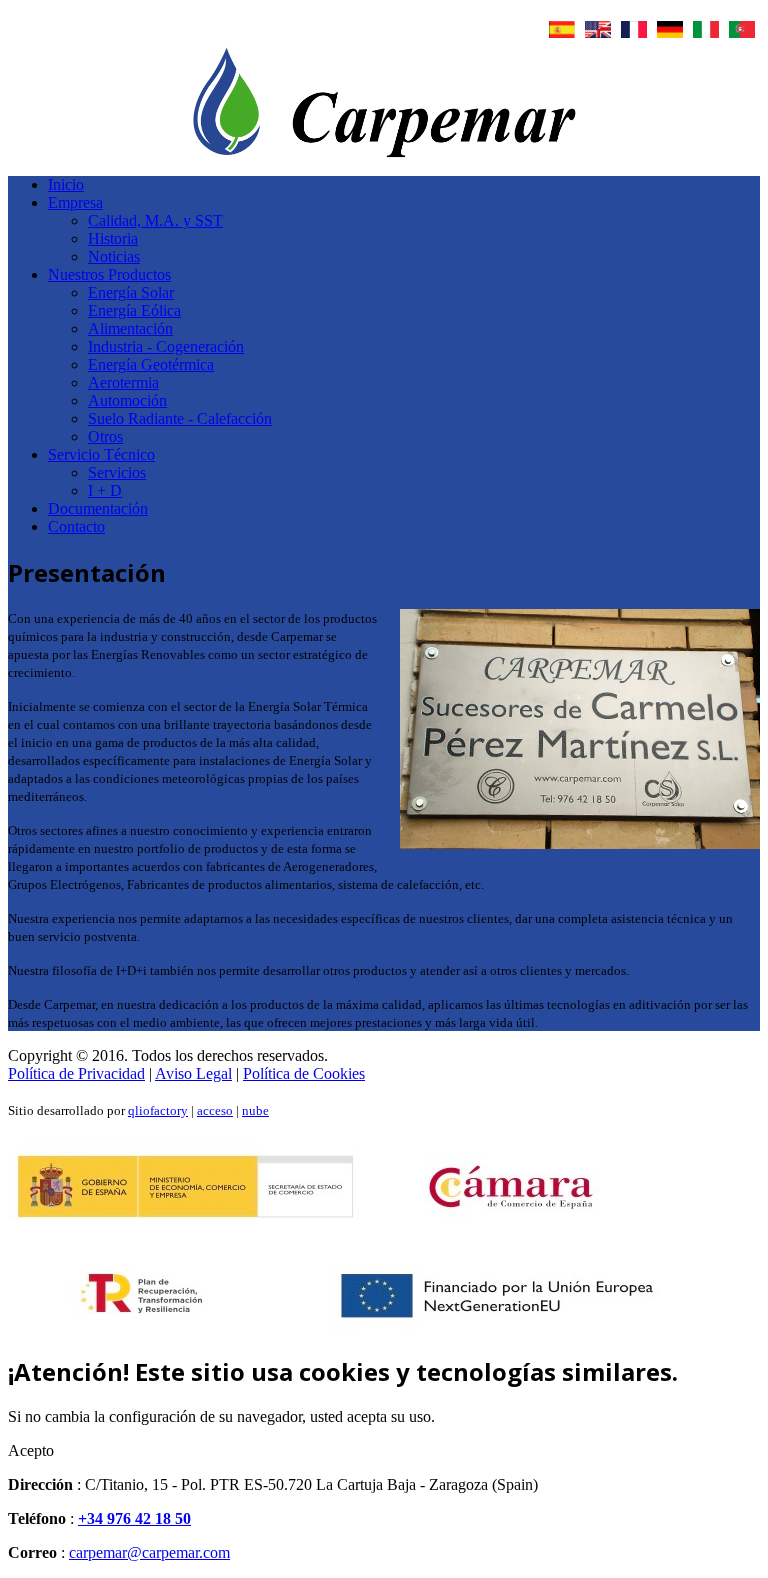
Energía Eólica (134, 310)
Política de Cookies (304, 1073)
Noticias (114, 256)
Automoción (127, 400)
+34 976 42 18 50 (134, 1518)
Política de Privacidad (76, 1073)
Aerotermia (123, 382)
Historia (113, 238)
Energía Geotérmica (151, 364)
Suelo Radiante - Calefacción (180, 418)
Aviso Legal (193, 1073)
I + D (105, 490)
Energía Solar (131, 292)
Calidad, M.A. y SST (155, 220)
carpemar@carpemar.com (149, 1552)
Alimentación (130, 328)
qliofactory (158, 1110)
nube (255, 1110)
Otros (105, 436)
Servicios (117, 472)
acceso (215, 1110)
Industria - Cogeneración (166, 346)
